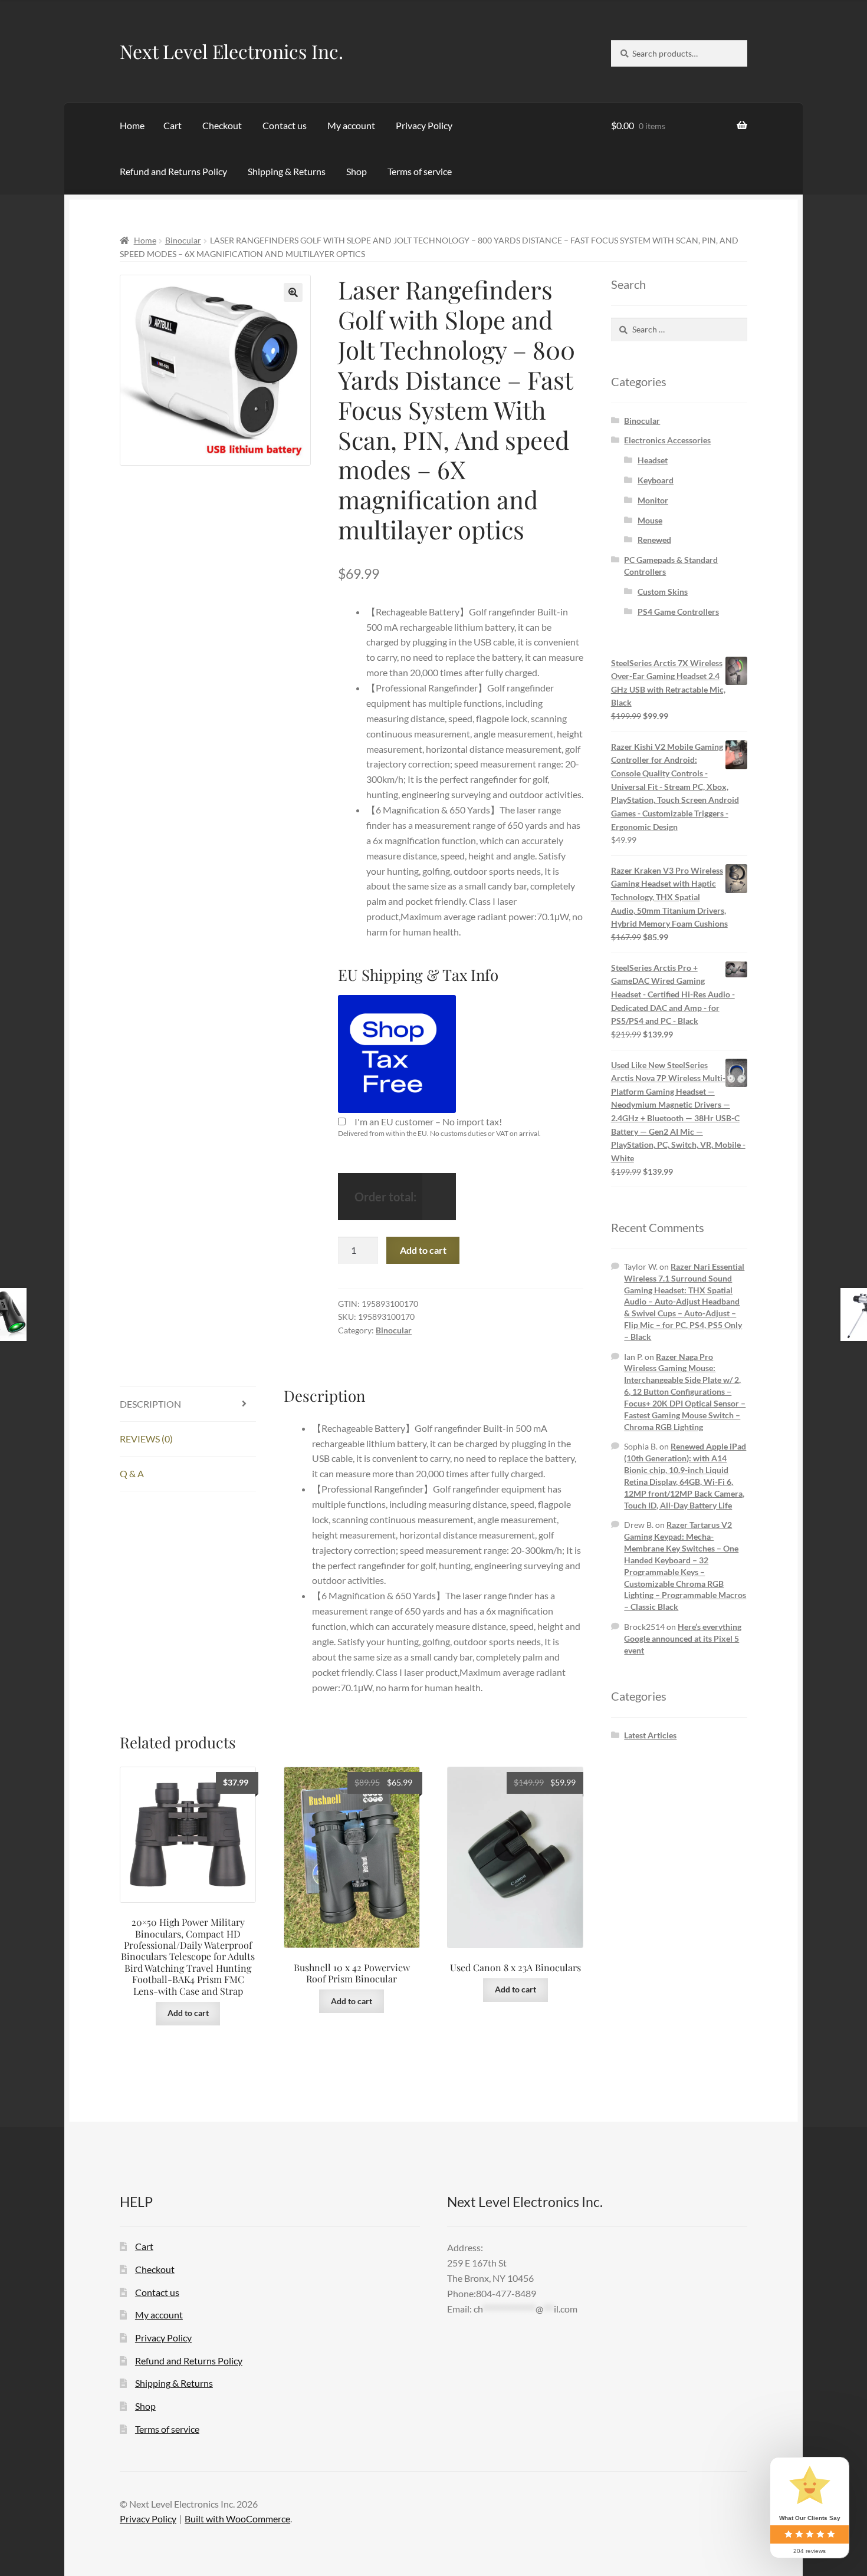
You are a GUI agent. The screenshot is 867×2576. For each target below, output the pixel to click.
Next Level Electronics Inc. (231, 51)
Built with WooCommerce (237, 2519)
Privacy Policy (424, 125)
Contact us (285, 125)
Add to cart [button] (188, 2013)
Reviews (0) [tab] (146, 1439)
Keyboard (656, 480)
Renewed (654, 540)
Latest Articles (650, 1735)
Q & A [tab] (132, 1473)
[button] (293, 292)
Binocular (183, 240)
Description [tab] (150, 1404)
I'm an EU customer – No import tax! (428, 1121)
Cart (173, 125)
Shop (357, 171)
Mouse (650, 520)
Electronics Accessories (667, 440)
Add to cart (423, 1250)
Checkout (222, 125)
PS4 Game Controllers (678, 612)
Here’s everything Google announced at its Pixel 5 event (683, 1638)
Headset (653, 460)
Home (132, 125)
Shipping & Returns (287, 171)
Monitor (653, 500)
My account (351, 125)
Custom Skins (663, 592)
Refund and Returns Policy (173, 171)
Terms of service (420, 171)
